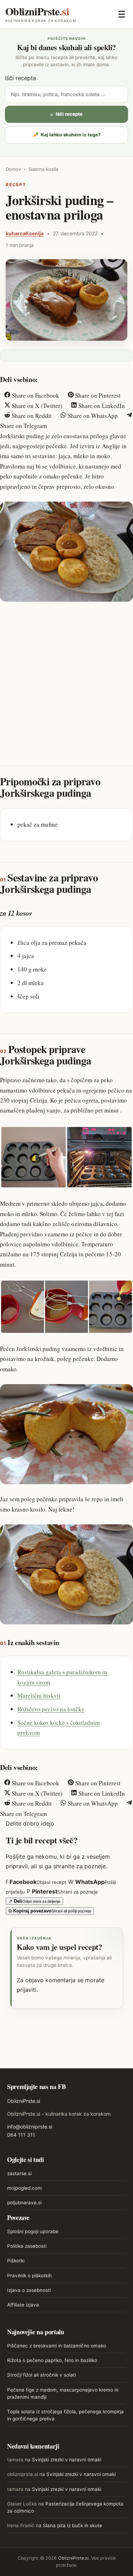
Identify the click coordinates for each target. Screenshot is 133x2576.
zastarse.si (19, 2173)
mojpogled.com (24, 2188)
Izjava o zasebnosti (29, 2290)
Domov (13, 169)
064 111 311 (21, 2135)
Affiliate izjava (23, 2305)
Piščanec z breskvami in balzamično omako (57, 2346)
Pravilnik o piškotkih (29, 2276)
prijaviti (27, 1990)
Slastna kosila (43, 169)
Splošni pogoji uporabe (33, 2231)
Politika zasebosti (27, 2246)
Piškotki (16, 2261)
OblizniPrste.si (24, 2101)
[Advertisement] (66, 678)
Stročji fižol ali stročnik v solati (41, 2375)
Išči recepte (21, 78)
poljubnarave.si (24, 2203)
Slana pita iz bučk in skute (73, 2525)
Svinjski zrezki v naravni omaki (66, 2460)
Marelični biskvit (39, 1695)
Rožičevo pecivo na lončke (51, 1709)
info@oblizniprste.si (30, 2127)
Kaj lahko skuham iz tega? (67, 135)
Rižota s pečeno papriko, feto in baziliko (52, 2360)
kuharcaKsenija (25, 233)
